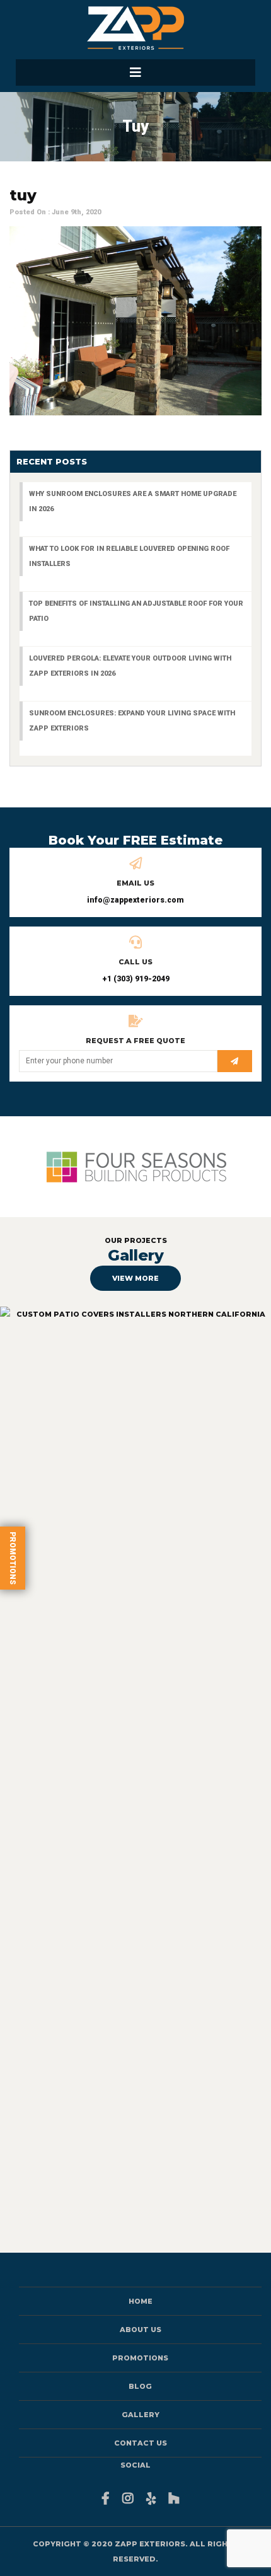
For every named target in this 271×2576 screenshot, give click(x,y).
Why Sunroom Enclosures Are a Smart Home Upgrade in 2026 (133, 501)
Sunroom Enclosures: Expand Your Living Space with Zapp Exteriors (132, 721)
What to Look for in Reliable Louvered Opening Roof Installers (129, 556)
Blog (140, 2386)
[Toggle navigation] (135, 72)
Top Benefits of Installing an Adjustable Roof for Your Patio (136, 611)
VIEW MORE (135, 1278)
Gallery (141, 2415)
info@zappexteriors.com (135, 900)
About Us (141, 2330)
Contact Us (141, 2443)
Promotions (13, 1558)
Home (141, 2301)
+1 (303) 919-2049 (136, 979)
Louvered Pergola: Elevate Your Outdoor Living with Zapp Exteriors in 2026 (130, 666)
